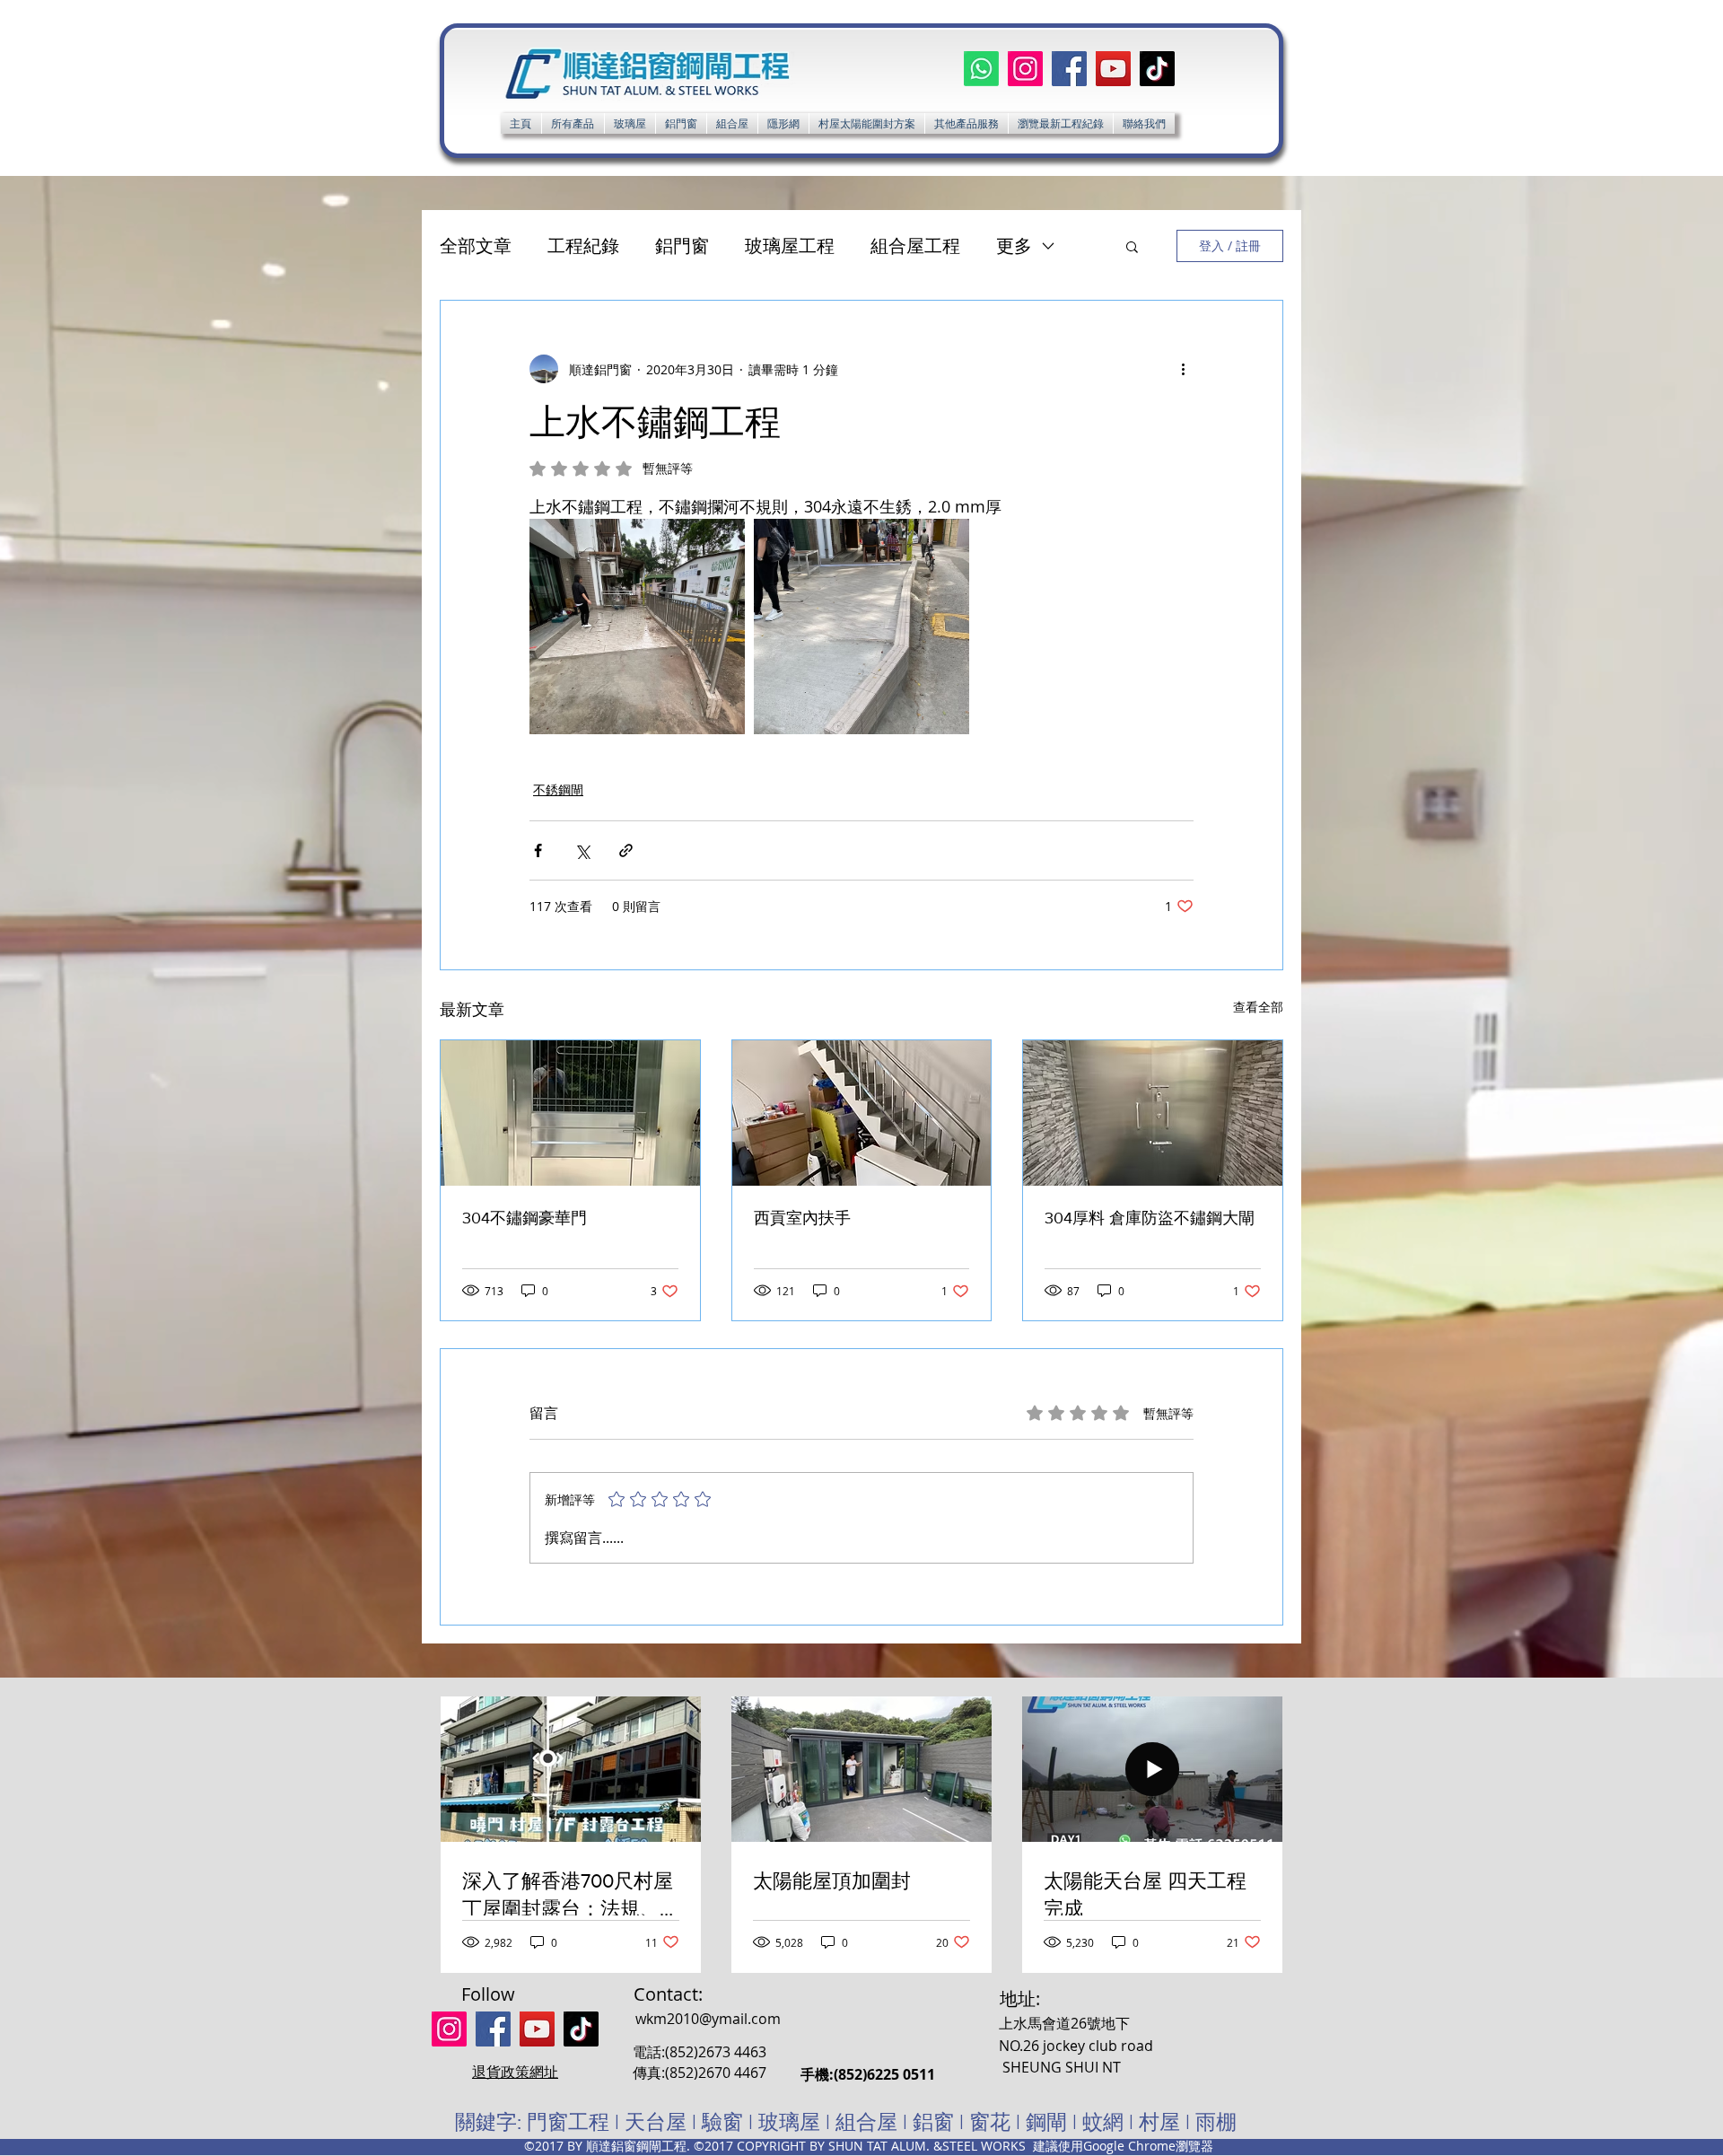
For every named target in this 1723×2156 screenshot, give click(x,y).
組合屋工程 (915, 245)
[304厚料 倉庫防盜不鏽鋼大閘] (1153, 1113)
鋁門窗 (682, 245)
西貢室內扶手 (802, 1218)
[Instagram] (1025, 69)
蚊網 (1103, 2122)
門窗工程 (568, 2122)
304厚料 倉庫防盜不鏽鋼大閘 (1150, 1218)
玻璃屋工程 (790, 245)
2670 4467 (732, 2073)
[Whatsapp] (981, 69)
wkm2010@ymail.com (708, 2019)
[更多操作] (1183, 369)
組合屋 (866, 2122)
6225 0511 (901, 2074)
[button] (966, 123)
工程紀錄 (583, 245)
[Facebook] (1069, 69)
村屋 (1162, 2122)
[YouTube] (1113, 69)
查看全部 (1258, 1007)
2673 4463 (732, 2052)
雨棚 (1216, 2122)
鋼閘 (1046, 2122)
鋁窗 (933, 2122)
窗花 (990, 2122)
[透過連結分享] (626, 850)
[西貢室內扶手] (862, 1113)
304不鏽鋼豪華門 (525, 1218)
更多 (1014, 245)
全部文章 (476, 245)
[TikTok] (1157, 69)
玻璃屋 (789, 2122)
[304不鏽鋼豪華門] (570, 1113)
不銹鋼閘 (558, 789)
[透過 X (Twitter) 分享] (582, 850)
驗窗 (722, 2122)
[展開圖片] (637, 627)
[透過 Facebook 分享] (538, 850)
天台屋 (656, 2122)
